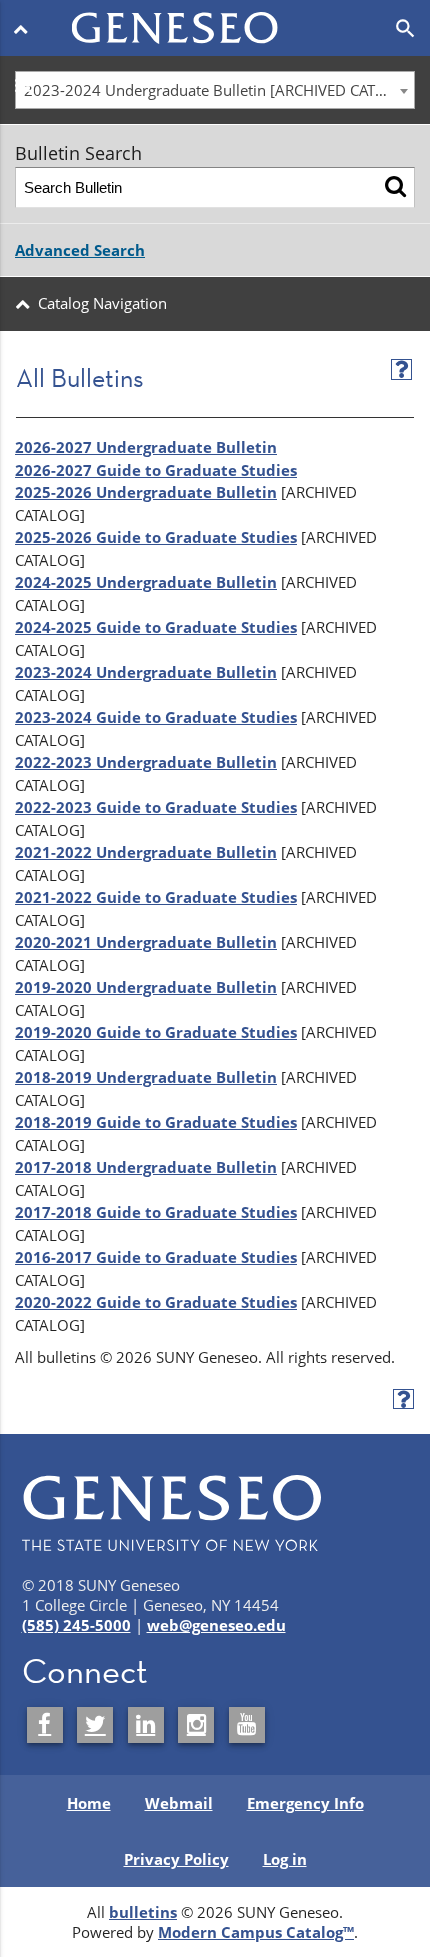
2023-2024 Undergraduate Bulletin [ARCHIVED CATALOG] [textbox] (219, 90)
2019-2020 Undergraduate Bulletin (146, 987)
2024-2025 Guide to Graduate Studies (156, 627)
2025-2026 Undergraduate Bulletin (146, 492)
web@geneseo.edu (216, 1625)
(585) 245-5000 (76, 1625)
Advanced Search (80, 250)
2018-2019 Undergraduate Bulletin (146, 1077)
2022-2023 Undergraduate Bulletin (146, 762)
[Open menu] (24, 28)
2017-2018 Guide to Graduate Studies (156, 1212)
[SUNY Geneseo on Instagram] (196, 1725)
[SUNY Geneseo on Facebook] (45, 1725)
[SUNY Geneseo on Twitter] (95, 1725)
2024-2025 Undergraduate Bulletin (146, 582)
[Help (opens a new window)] (401, 369)
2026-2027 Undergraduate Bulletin (146, 447)
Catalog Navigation (102, 303)
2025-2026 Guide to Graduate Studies (156, 537)
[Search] (395, 187)
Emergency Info (305, 1803)
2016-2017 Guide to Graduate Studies (156, 1257)
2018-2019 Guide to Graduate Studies (156, 1122)
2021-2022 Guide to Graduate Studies (156, 897)
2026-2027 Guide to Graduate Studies (156, 470)
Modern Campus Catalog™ (256, 1932)
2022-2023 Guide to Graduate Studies (156, 807)
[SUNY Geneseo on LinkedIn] (146, 1725)
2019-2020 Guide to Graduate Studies (156, 1032)
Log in (285, 1859)
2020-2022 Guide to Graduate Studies (156, 1302)
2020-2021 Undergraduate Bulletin (146, 942)
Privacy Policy (176, 1859)
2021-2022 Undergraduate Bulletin (146, 852)
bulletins (143, 1912)
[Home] (215, 16)
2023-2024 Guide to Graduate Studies (156, 717)
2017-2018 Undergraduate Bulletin (146, 1167)
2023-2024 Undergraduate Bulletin (146, 672)
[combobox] (215, 90)
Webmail (179, 1803)
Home (89, 1803)
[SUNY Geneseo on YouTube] (247, 1725)
